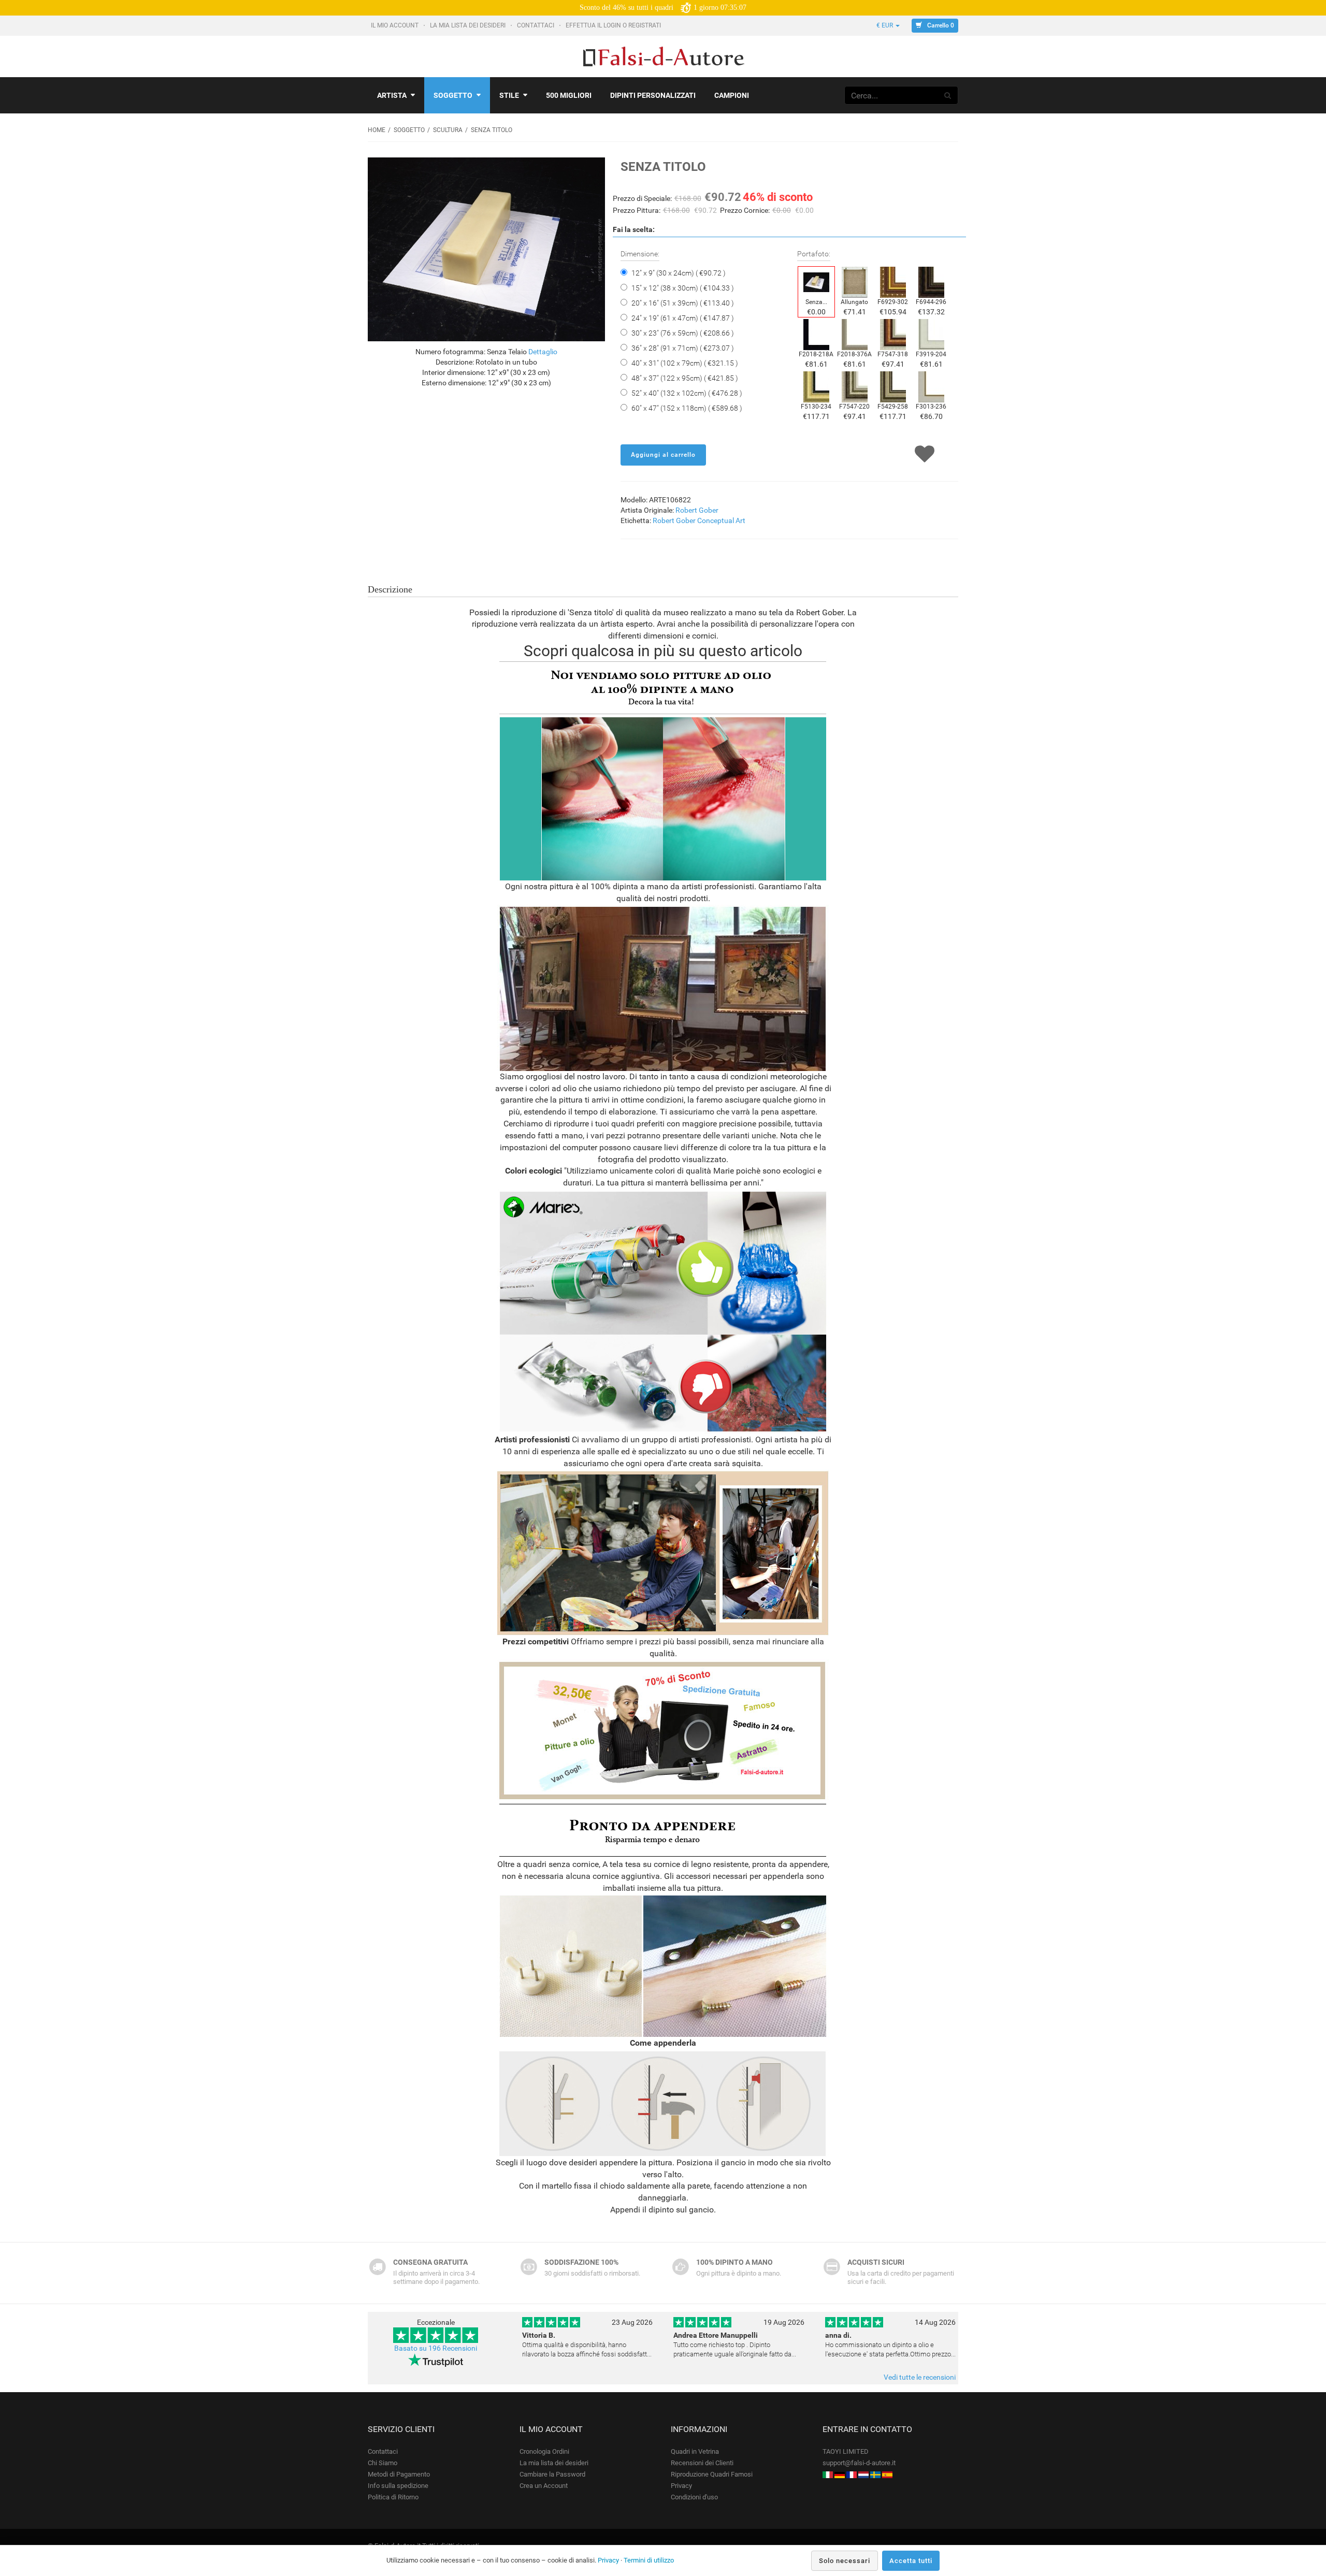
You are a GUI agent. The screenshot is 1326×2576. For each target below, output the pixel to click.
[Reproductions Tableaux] (852, 2474)
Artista (392, 95)
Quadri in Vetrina (695, 2451)
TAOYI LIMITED (846, 2451)
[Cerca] (948, 95)
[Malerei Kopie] (840, 2474)
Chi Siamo (383, 2463)
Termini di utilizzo (649, 2560)
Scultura (448, 130)
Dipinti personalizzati (653, 95)
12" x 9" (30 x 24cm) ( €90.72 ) (679, 273)
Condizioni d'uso (694, 2497)
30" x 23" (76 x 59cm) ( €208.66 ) (683, 333)
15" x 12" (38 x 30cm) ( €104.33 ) (683, 288)
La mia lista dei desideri (469, 25)
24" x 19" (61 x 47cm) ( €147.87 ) (683, 318)
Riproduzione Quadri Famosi (712, 2474)
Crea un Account (544, 2486)
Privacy (681, 2486)
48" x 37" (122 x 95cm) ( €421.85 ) (685, 378)
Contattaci (536, 25)
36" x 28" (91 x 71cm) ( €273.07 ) (683, 348)
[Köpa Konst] (875, 2474)
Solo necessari (845, 2561)
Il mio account (395, 25)
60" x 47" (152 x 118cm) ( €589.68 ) (687, 408)
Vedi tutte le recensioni (920, 2377)
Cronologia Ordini (544, 2451)
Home (377, 130)
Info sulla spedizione (398, 2486)
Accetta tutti (911, 2561)
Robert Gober (697, 510)
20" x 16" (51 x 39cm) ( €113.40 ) (683, 303)
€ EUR (885, 25)
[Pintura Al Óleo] (887, 2474)
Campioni (732, 95)
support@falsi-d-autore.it (859, 2463)
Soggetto (453, 95)
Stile (509, 95)
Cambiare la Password (552, 2474)
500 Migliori (569, 95)
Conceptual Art (721, 520)
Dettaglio (543, 352)
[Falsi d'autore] (828, 2474)
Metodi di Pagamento (399, 2474)
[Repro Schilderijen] (863, 2474)
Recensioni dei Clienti (702, 2463)
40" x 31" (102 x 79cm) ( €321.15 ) (685, 363)
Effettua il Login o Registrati (614, 25)
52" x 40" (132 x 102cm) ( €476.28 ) (687, 393)
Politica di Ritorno (393, 2497)
